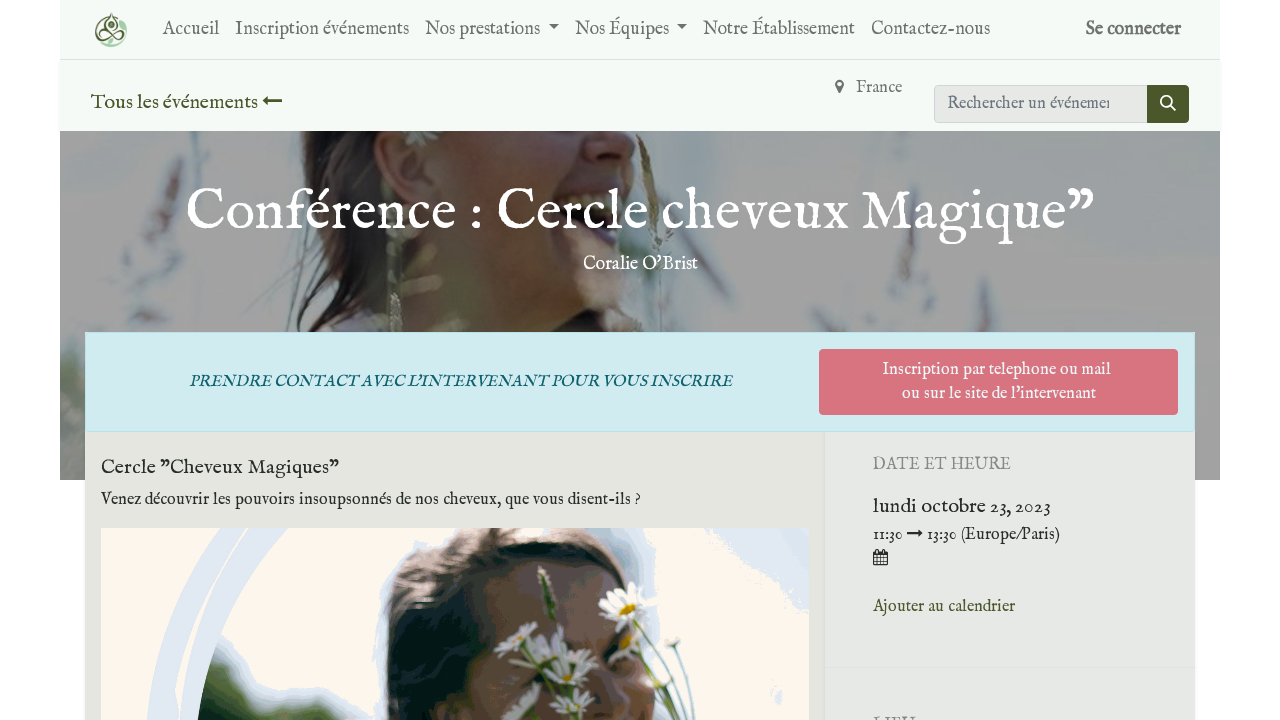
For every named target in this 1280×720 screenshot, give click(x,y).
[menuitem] (191, 29)
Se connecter (1133, 29)
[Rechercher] (1168, 104)
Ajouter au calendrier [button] (944, 607)
